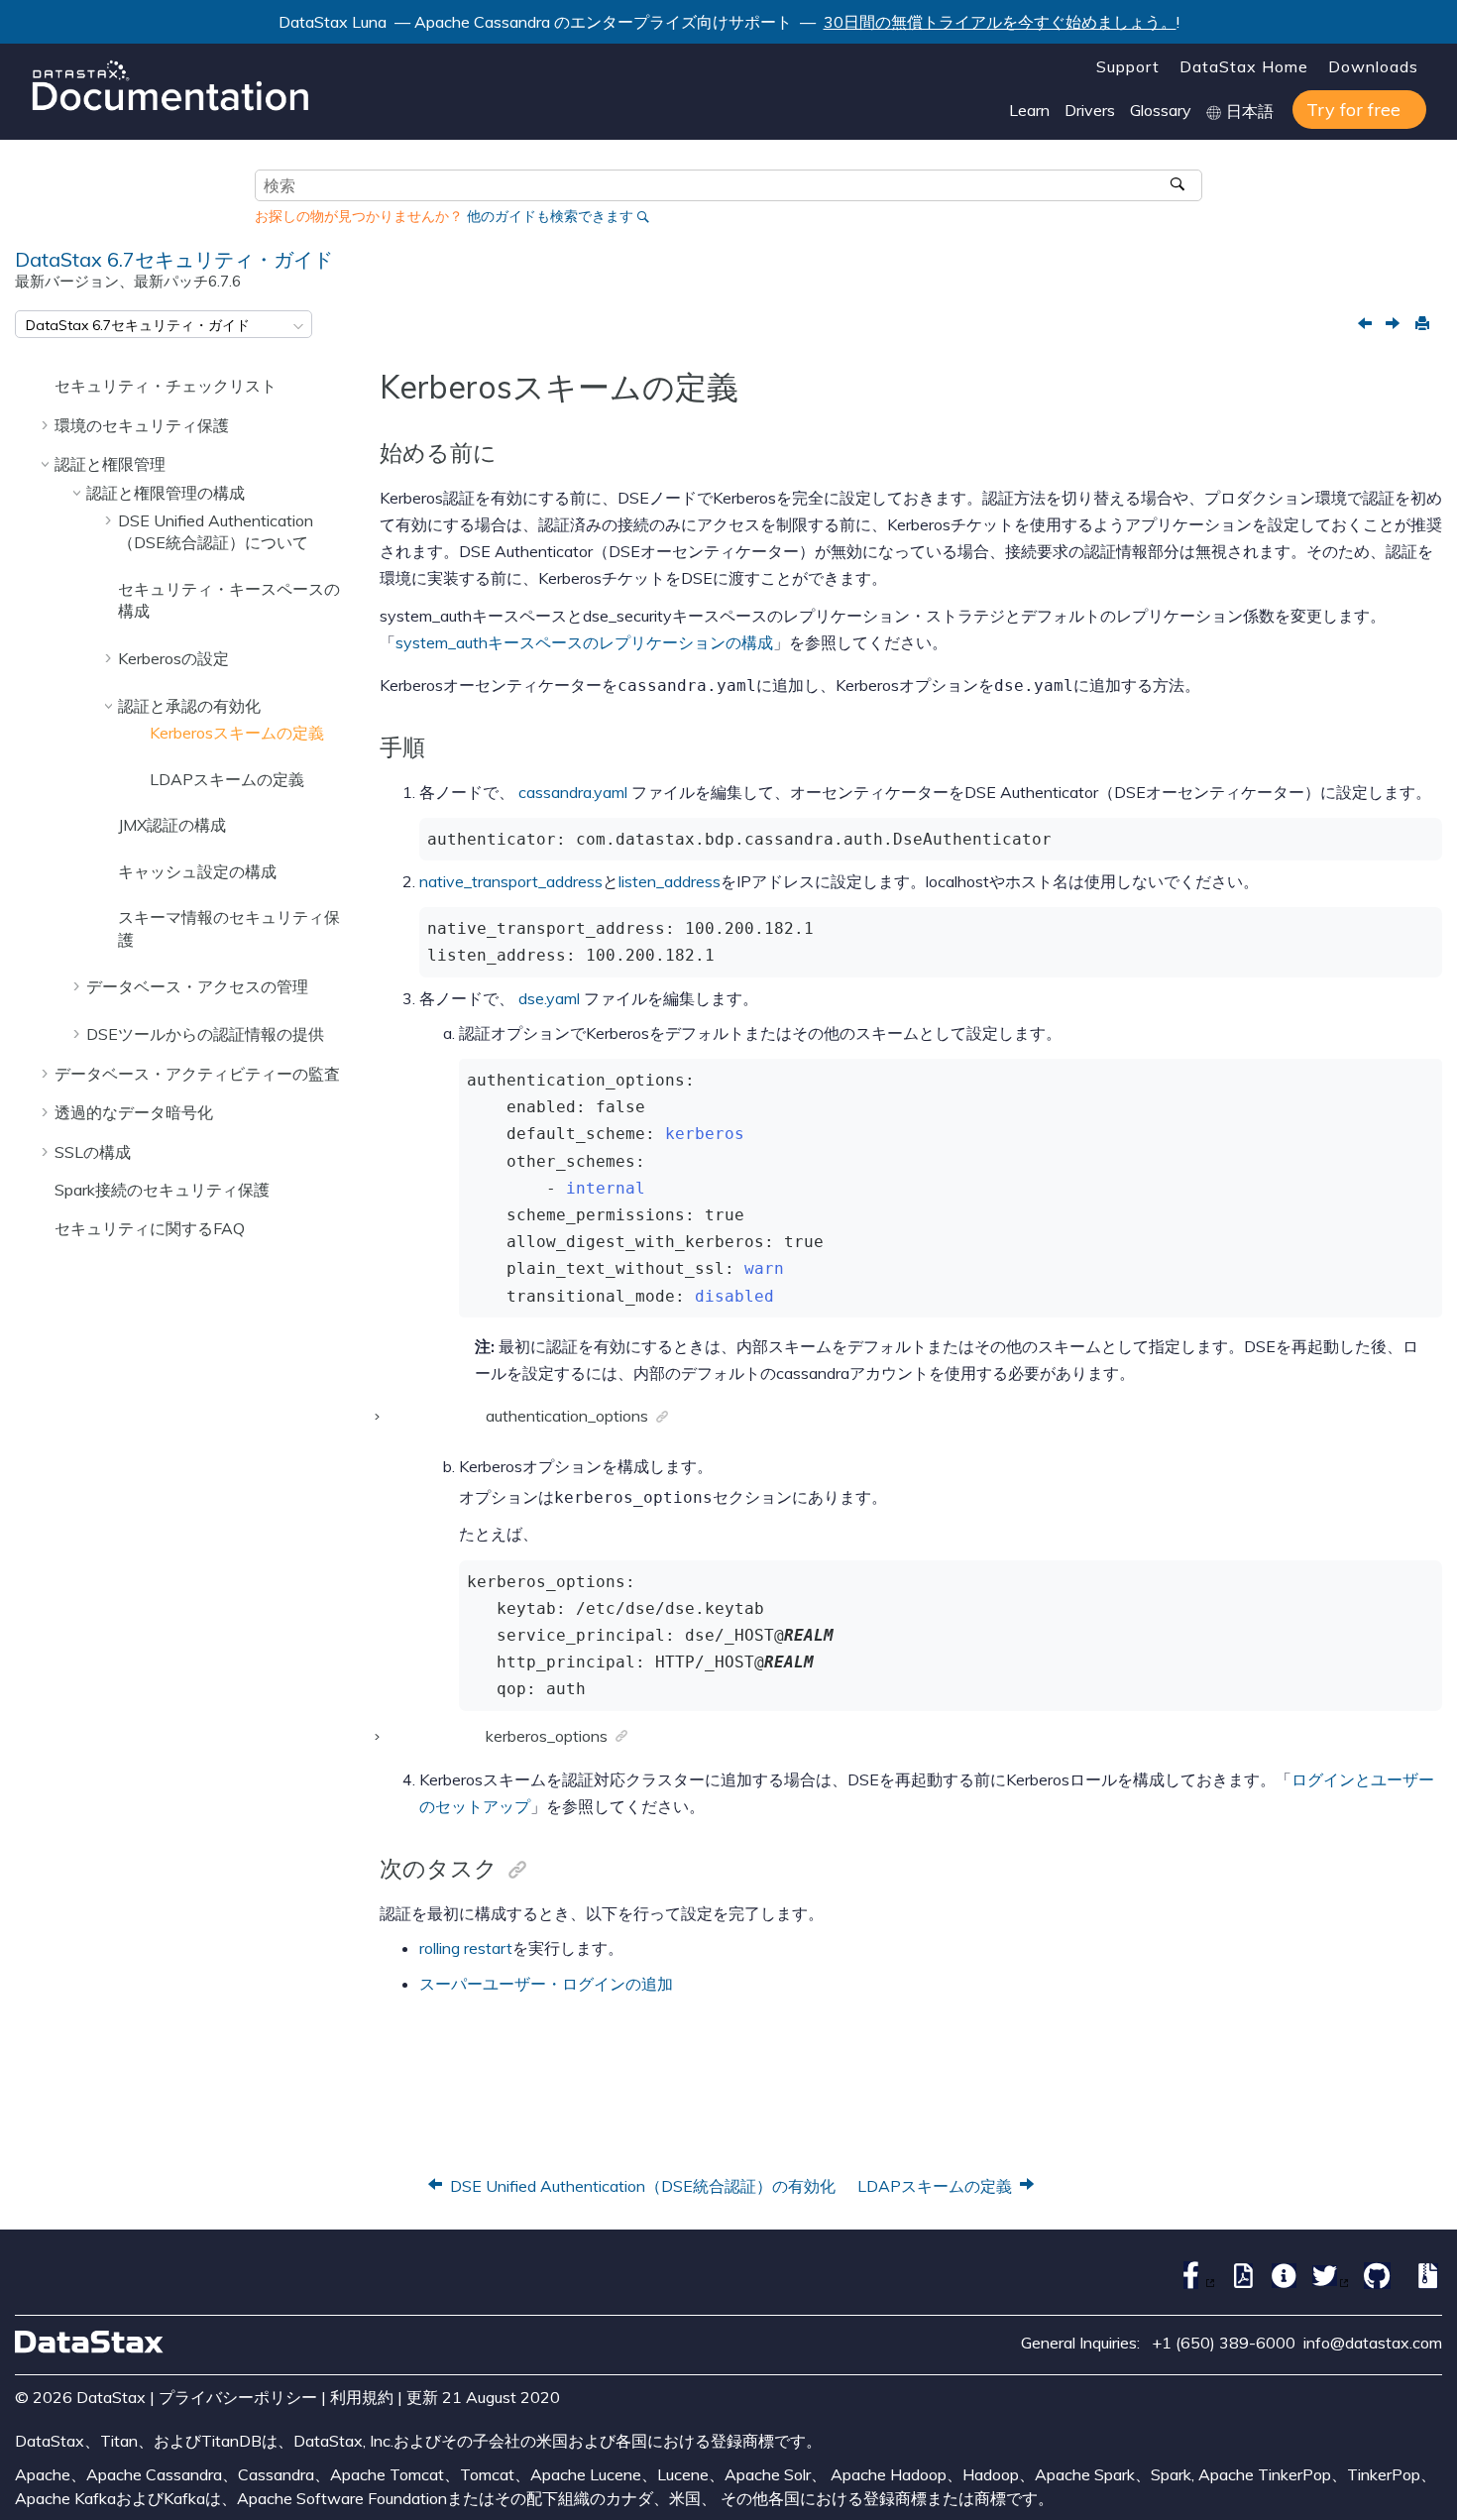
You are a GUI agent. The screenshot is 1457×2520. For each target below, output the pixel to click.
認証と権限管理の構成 (166, 493)
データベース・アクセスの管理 (197, 986)
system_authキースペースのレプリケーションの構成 (584, 642)
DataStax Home (1244, 66)
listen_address (670, 881)
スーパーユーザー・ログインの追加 (546, 1984)
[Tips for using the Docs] (1279, 2283)
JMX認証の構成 (172, 825)
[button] (47, 386)
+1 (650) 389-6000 (1224, 2343)
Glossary (1161, 110)
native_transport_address (511, 881)
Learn (1029, 110)
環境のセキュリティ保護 (142, 425)
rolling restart (466, 1948)
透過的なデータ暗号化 (134, 1112)
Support (1128, 66)
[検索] (1180, 185)
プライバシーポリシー (238, 2397)
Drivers (1090, 110)
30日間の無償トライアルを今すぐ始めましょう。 (1000, 22)
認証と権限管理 (110, 464)
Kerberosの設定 (173, 658)
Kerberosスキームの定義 (237, 733)
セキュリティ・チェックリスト (166, 386)
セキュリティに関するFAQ (150, 1228)
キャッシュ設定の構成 (197, 871)
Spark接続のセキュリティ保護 (162, 1190)
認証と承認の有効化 (189, 706)
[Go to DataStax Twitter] (1326, 2283)
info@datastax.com (1373, 2343)
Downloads (1373, 66)
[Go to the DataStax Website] (89, 2342)
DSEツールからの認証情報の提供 (205, 1034)
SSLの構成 (93, 1152)
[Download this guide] (1424, 2283)
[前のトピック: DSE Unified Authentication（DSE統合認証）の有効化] (1367, 325)
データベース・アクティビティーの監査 (197, 1074)
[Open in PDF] (1238, 2283)
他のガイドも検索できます (550, 216)
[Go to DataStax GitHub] (1372, 2283)
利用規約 (362, 2397)
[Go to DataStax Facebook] (1192, 2283)
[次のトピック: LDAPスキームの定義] (1395, 325)
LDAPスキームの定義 (227, 779)
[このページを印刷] (1421, 324)
